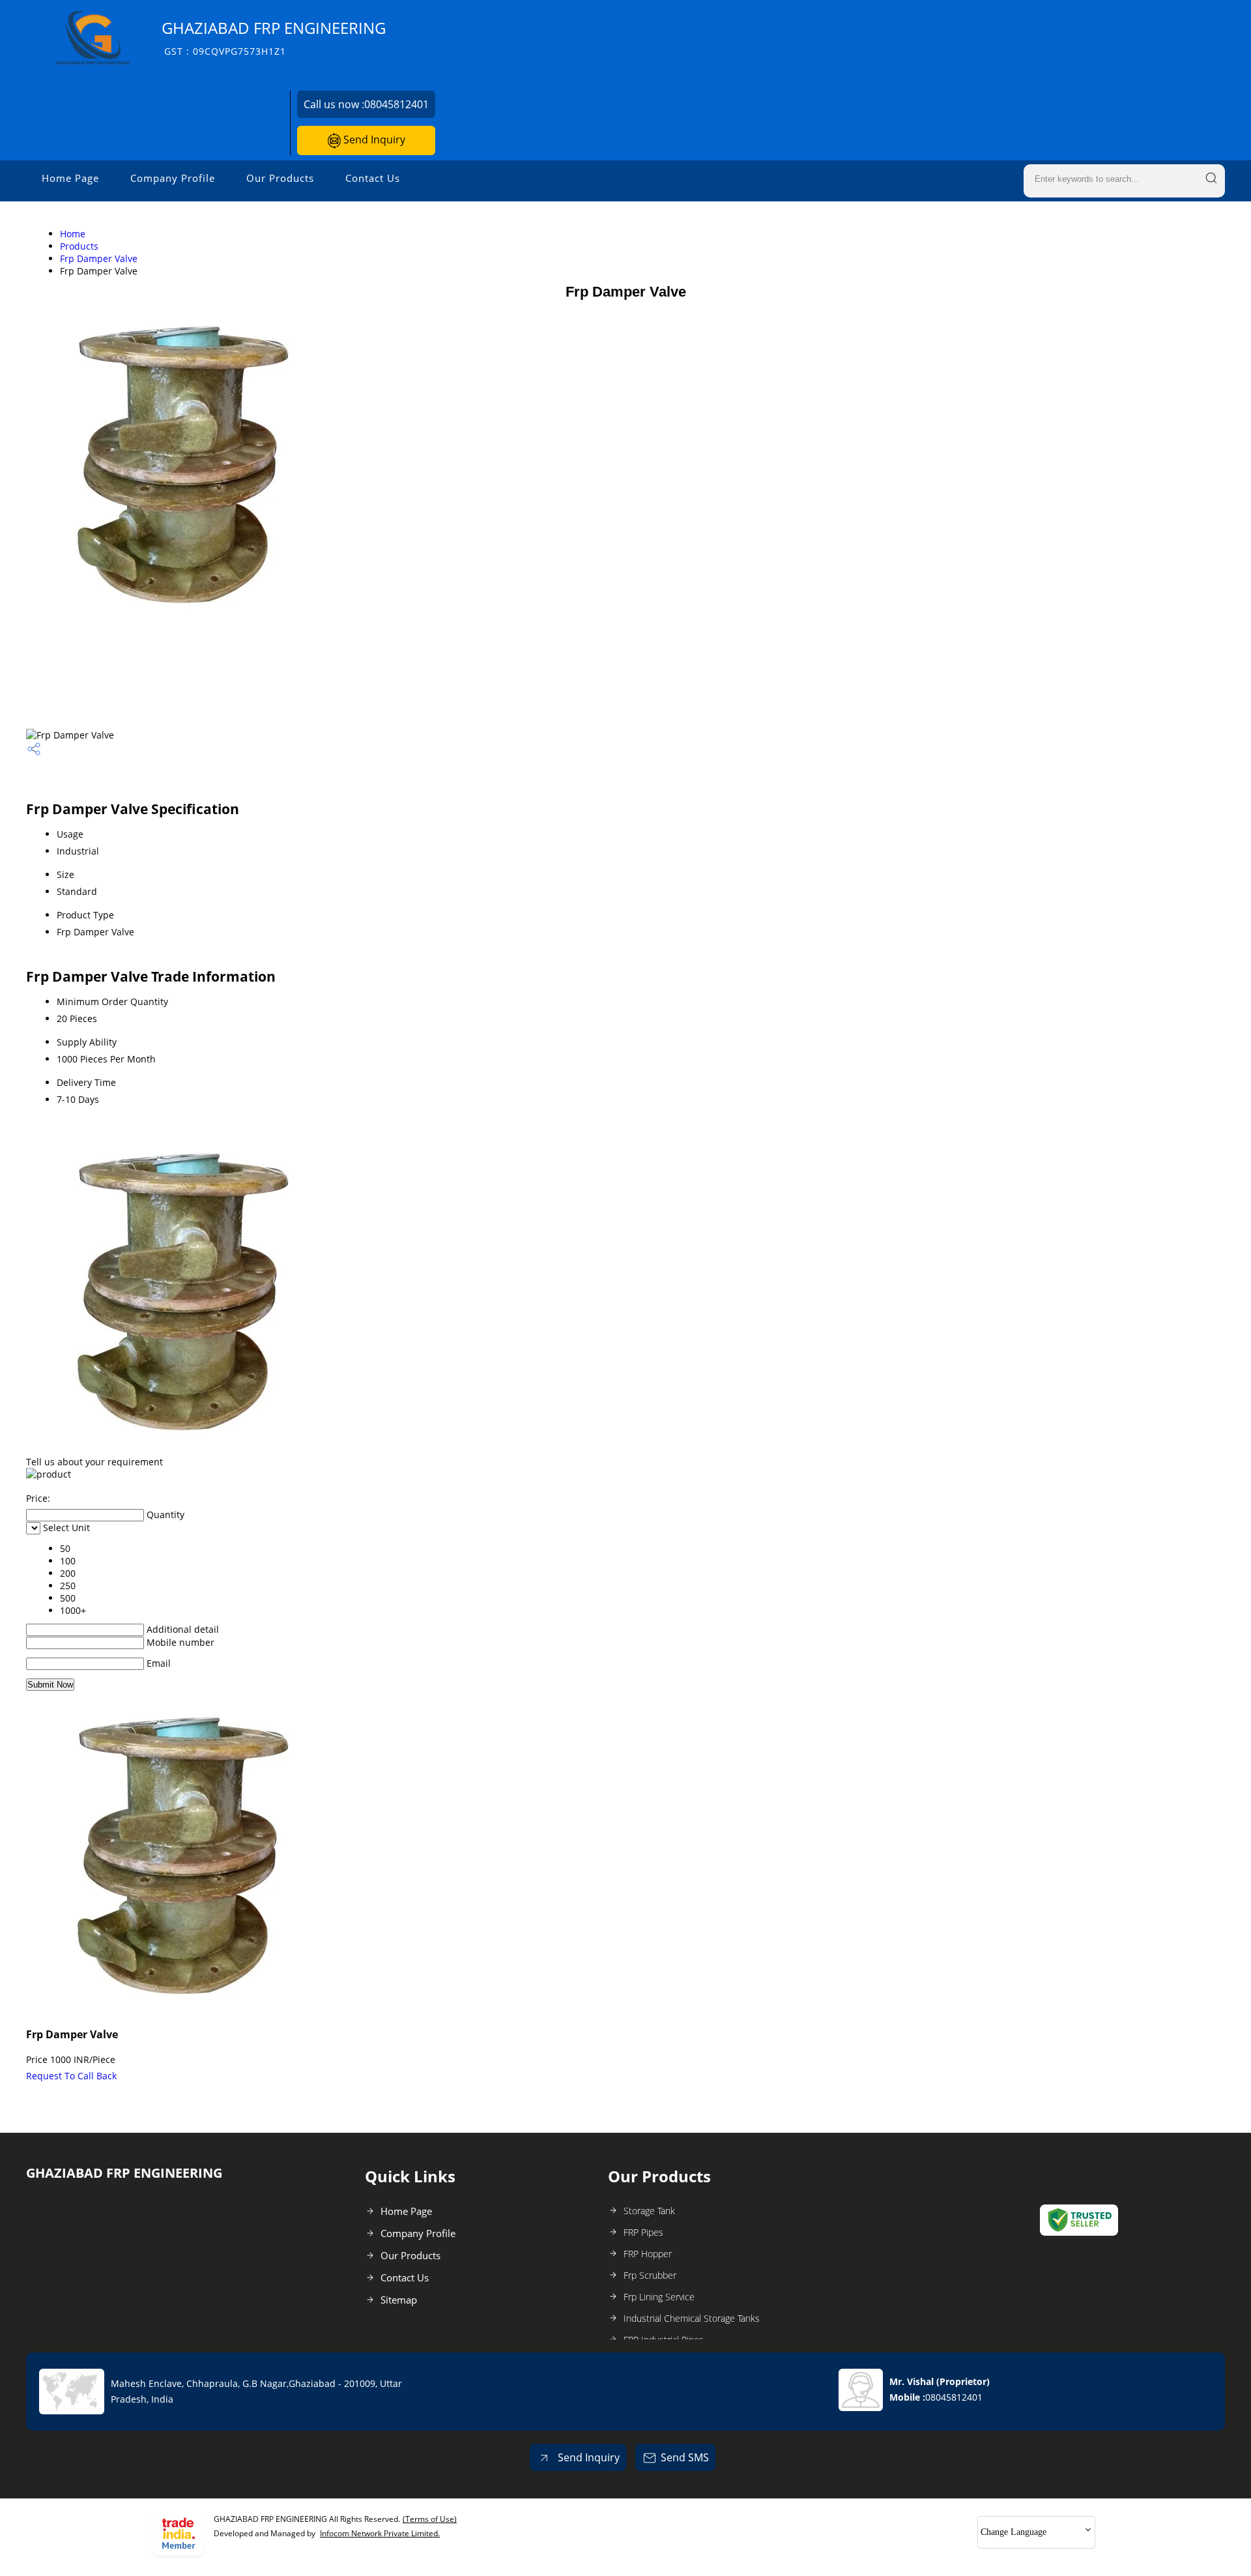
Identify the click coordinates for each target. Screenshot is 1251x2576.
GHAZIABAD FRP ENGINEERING (274, 37)
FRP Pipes (643, 2232)
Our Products (280, 178)
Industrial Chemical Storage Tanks (692, 2318)
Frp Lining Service (659, 2297)
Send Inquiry (373, 139)
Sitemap (399, 2300)
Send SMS (685, 2457)
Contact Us (373, 178)
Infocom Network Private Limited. (380, 2533)
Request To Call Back (71, 2076)
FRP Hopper (648, 2254)
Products (79, 246)
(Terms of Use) (430, 2519)
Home (73, 234)
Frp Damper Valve (99, 258)
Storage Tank (649, 2211)
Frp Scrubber (650, 2275)
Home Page (70, 178)
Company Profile (173, 178)
